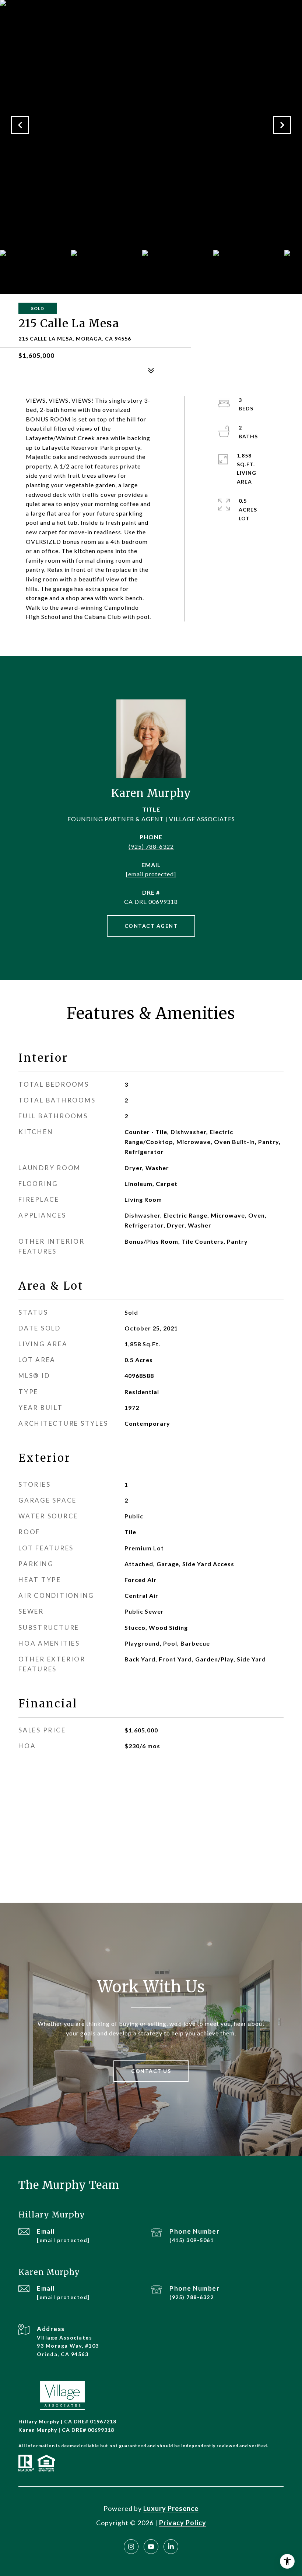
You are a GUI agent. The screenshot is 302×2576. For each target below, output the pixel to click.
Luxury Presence (171, 2508)
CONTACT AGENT (151, 926)
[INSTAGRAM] (131, 2547)
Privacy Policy (183, 2523)
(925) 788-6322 (151, 846)
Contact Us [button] (151, 2071)
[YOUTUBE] (151, 2547)
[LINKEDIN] (171, 2547)
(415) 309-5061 (192, 2240)
